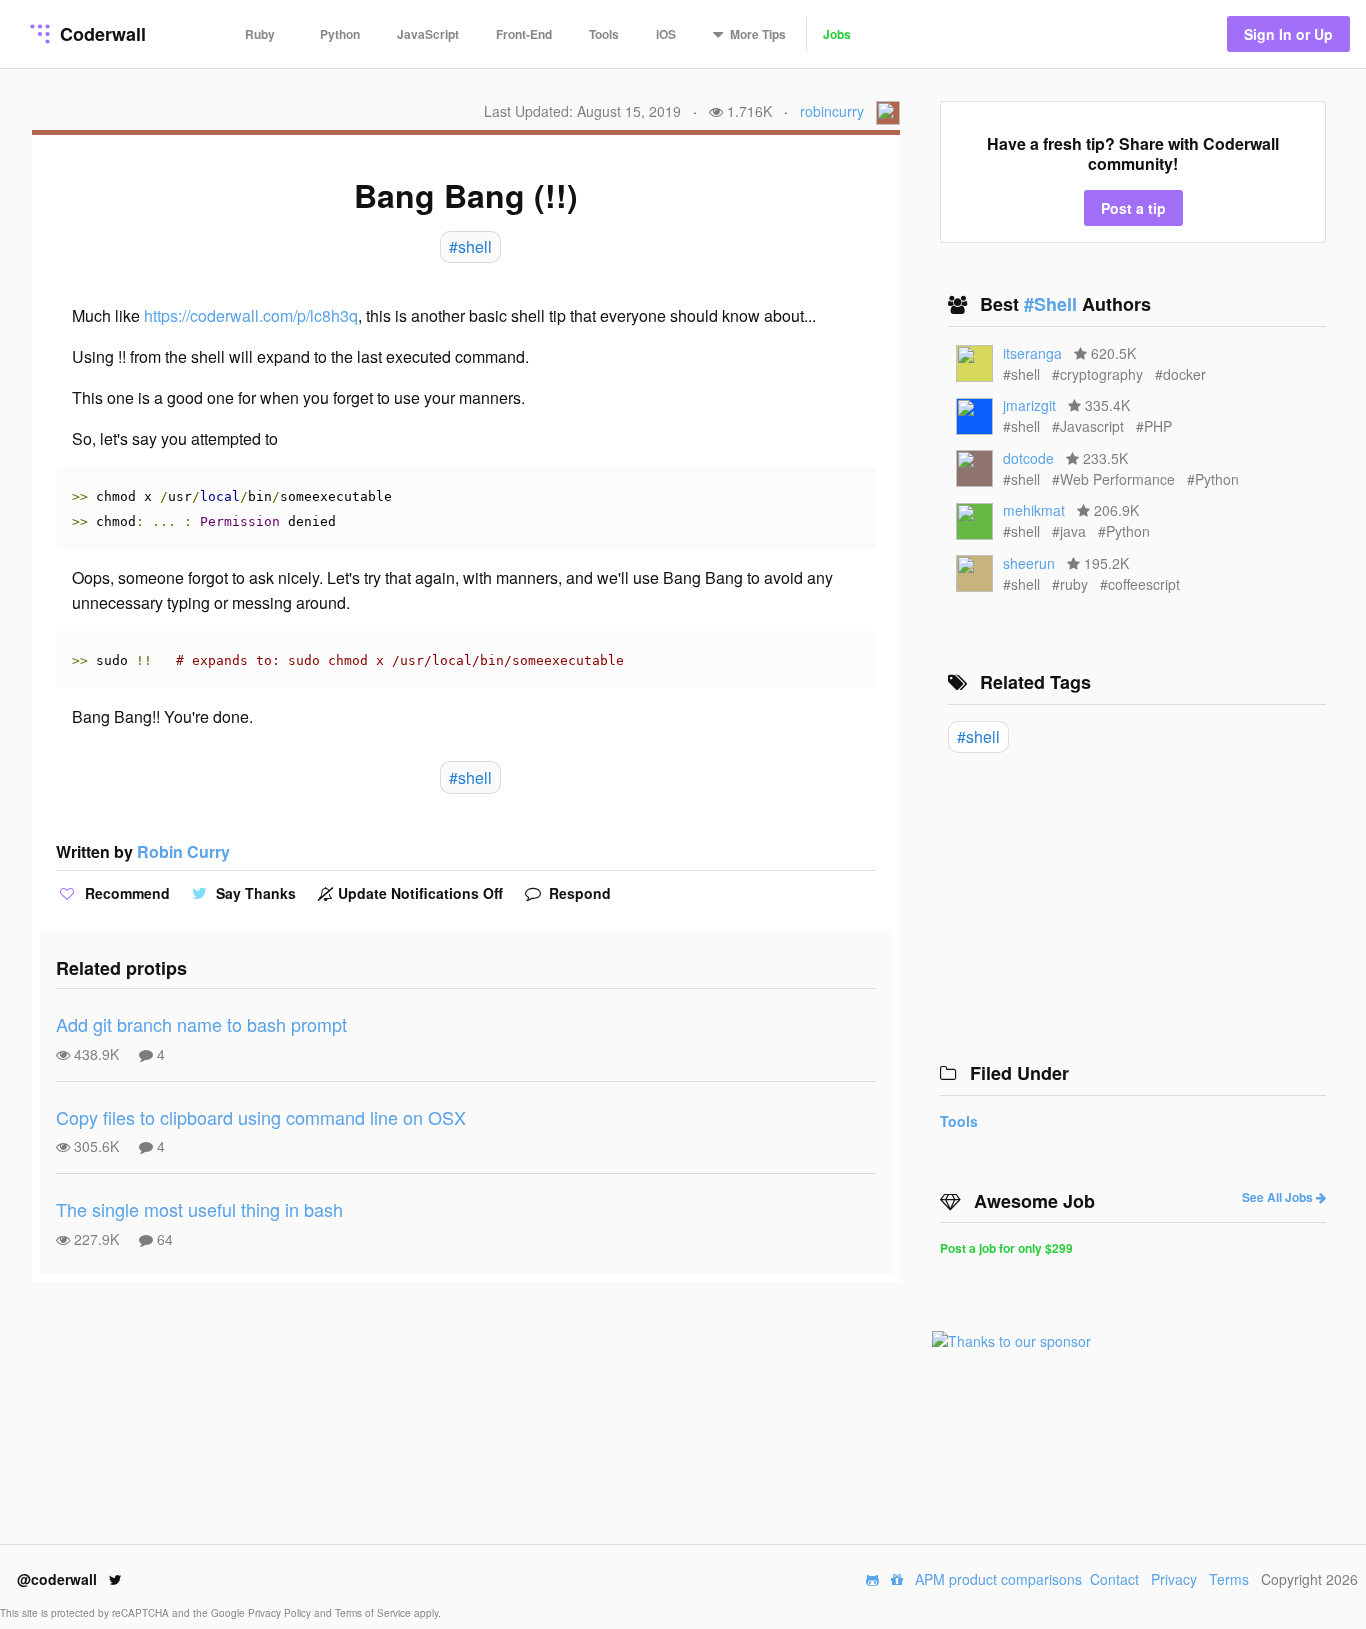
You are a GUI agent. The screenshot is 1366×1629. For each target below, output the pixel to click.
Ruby (260, 34)
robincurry (832, 111)
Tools (604, 34)
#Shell (1053, 304)
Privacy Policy (281, 1613)
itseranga (1032, 353)
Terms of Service (374, 1613)
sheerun (1029, 563)
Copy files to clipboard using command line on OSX (261, 1117)
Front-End (524, 34)
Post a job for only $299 (1006, 1248)
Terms (1229, 1579)
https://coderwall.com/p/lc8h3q (251, 315)
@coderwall (59, 1579)
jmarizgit (1029, 405)
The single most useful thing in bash (199, 1209)
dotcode (1028, 458)
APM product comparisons (998, 1579)
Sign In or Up (1288, 34)
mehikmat (1034, 510)
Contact (1114, 1579)
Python (340, 34)
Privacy (1174, 1579)
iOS (666, 34)
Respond (578, 893)
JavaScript (428, 34)
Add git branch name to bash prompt (201, 1024)
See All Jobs (1279, 1197)
